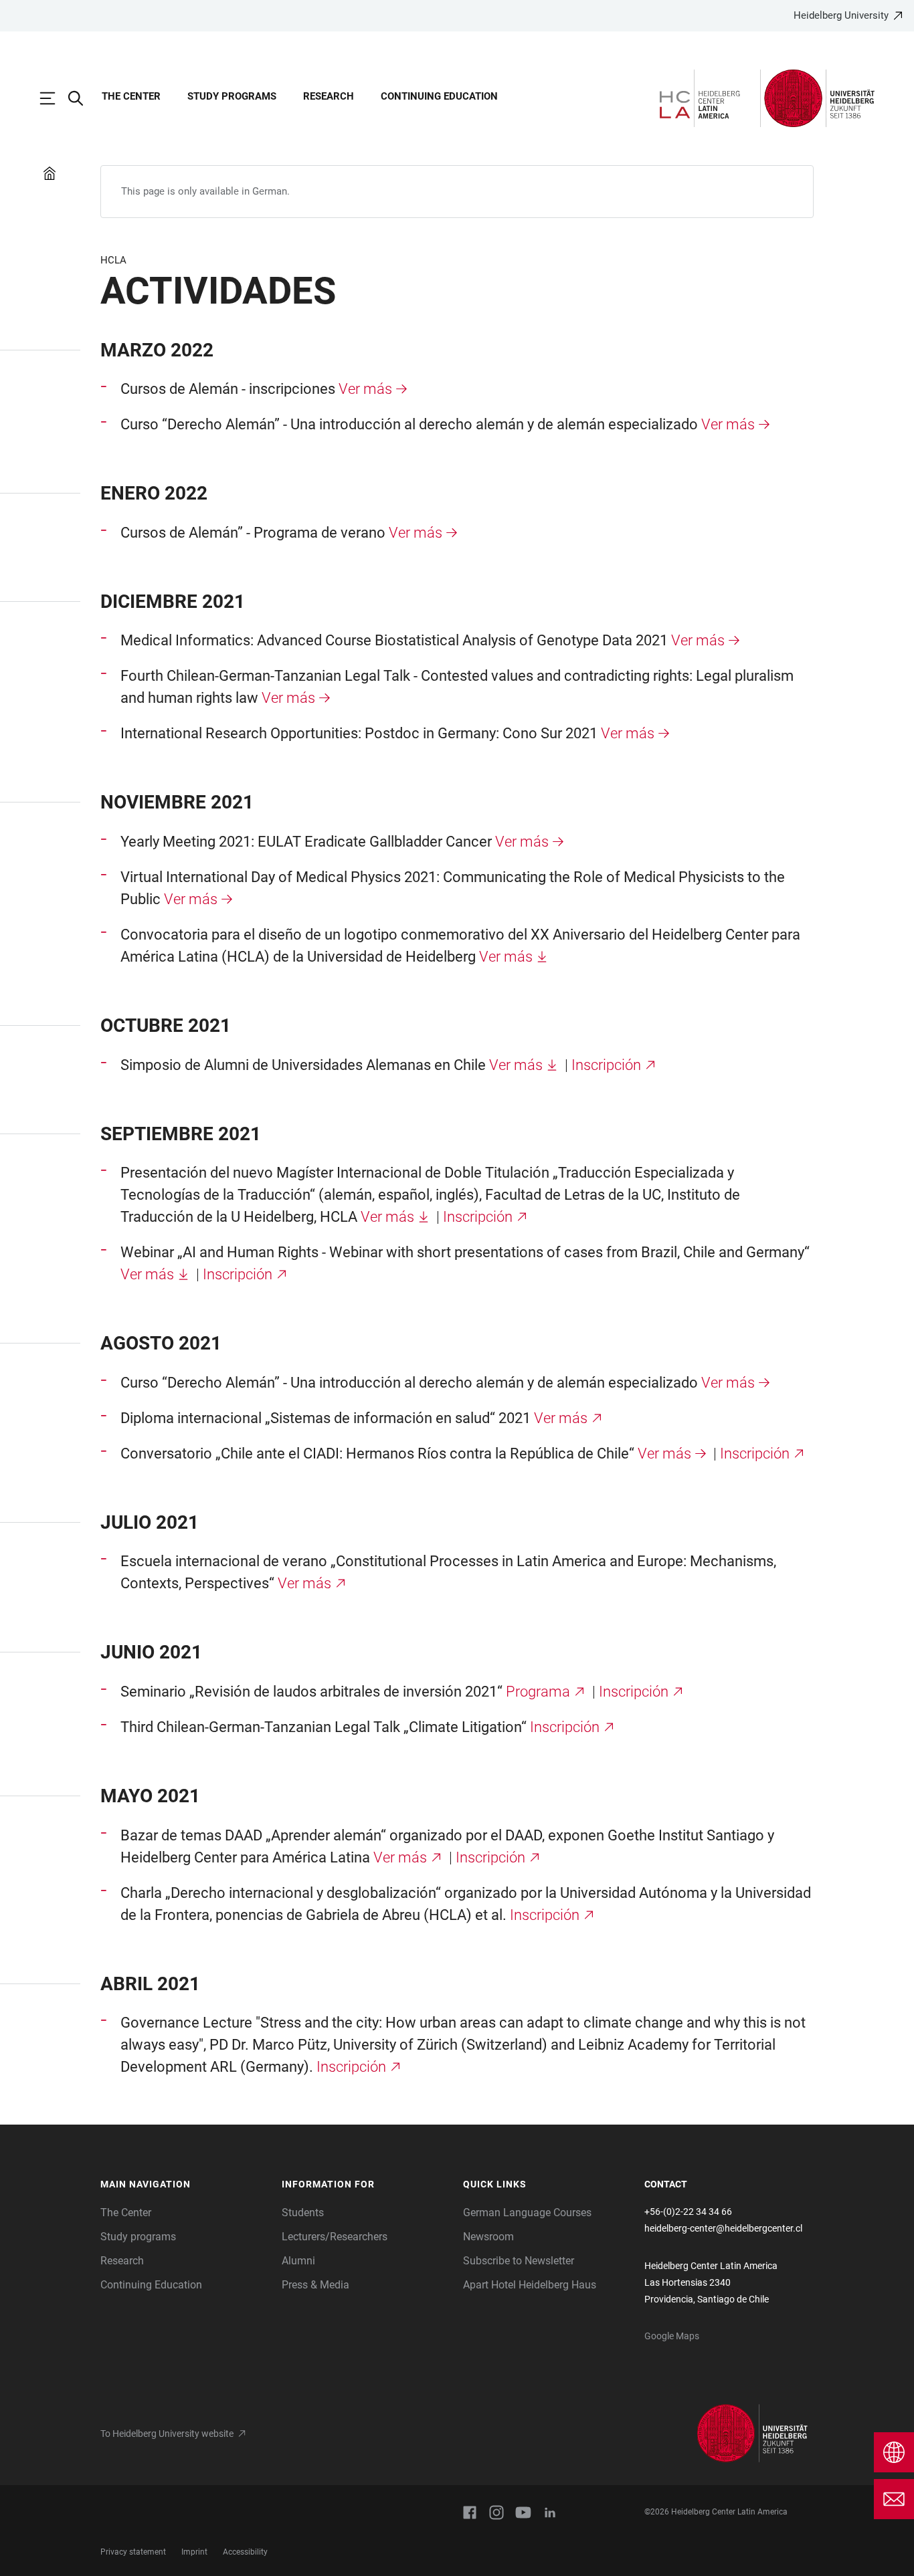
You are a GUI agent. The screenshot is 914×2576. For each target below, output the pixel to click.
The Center (131, 96)
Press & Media (315, 2285)
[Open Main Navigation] (54, 98)
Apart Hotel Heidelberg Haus (530, 2285)
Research (329, 96)
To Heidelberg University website (167, 2434)
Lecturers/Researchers (335, 2237)
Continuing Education (439, 96)
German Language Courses (527, 2213)
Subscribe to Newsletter (519, 2261)
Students (303, 2213)
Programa (538, 1692)
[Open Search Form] (82, 98)
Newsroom (488, 2237)
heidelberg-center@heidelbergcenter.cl (723, 2228)
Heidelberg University (841, 15)
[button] (184, 2185)
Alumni (298, 2261)
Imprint (194, 2552)
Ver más (365, 389)
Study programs (232, 96)
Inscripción (606, 1065)
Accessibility (245, 2552)
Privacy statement (133, 2552)
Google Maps (672, 2336)
